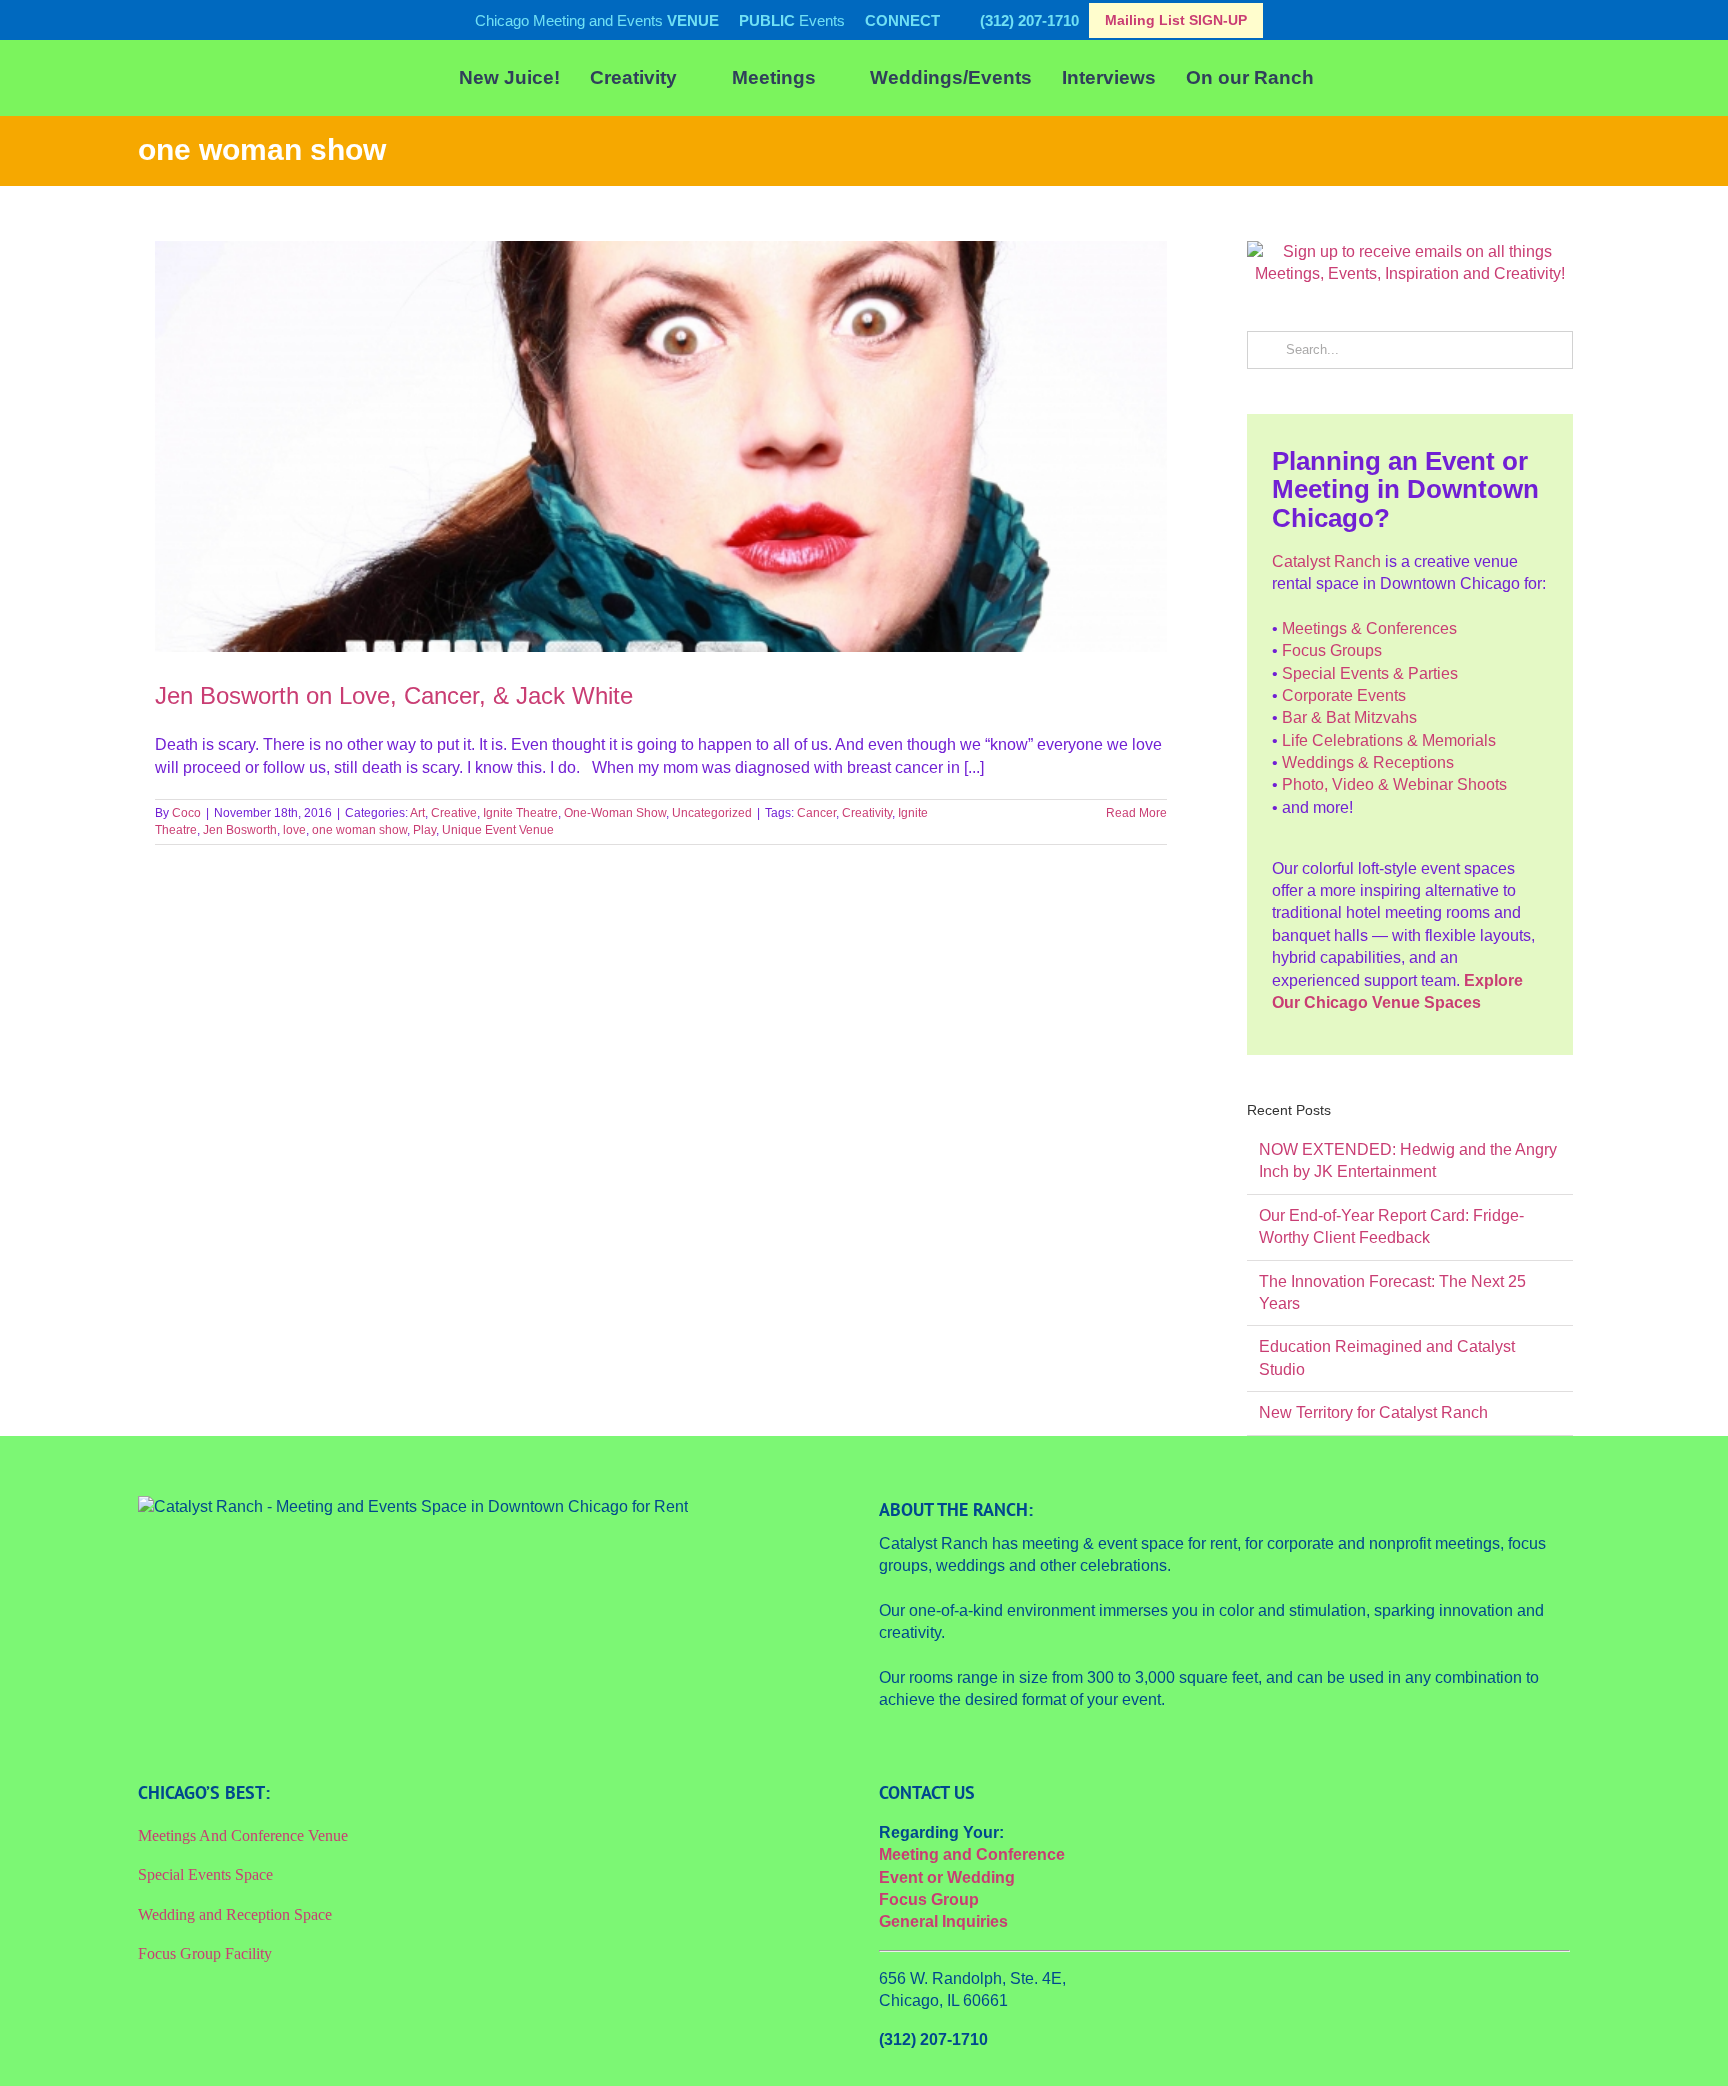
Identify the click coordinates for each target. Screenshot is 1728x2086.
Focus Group (929, 1899)
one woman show (359, 830)
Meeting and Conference (972, 1854)
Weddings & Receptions (1368, 762)
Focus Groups (1332, 650)
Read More (1136, 813)
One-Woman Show (615, 813)
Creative (454, 813)
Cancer (816, 813)
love (294, 830)
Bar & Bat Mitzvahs (1349, 717)
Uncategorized (712, 813)
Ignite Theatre (520, 813)
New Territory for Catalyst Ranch (1373, 1412)
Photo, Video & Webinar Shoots (1394, 784)
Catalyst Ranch (1326, 561)
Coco (186, 813)
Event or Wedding (947, 1877)
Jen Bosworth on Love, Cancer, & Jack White (394, 695)
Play (424, 830)
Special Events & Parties (1370, 673)
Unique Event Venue (498, 830)
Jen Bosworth (240, 830)
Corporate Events (1344, 695)
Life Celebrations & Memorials (1389, 740)
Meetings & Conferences (1369, 628)
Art (417, 813)
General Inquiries (943, 1921)
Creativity (867, 813)
